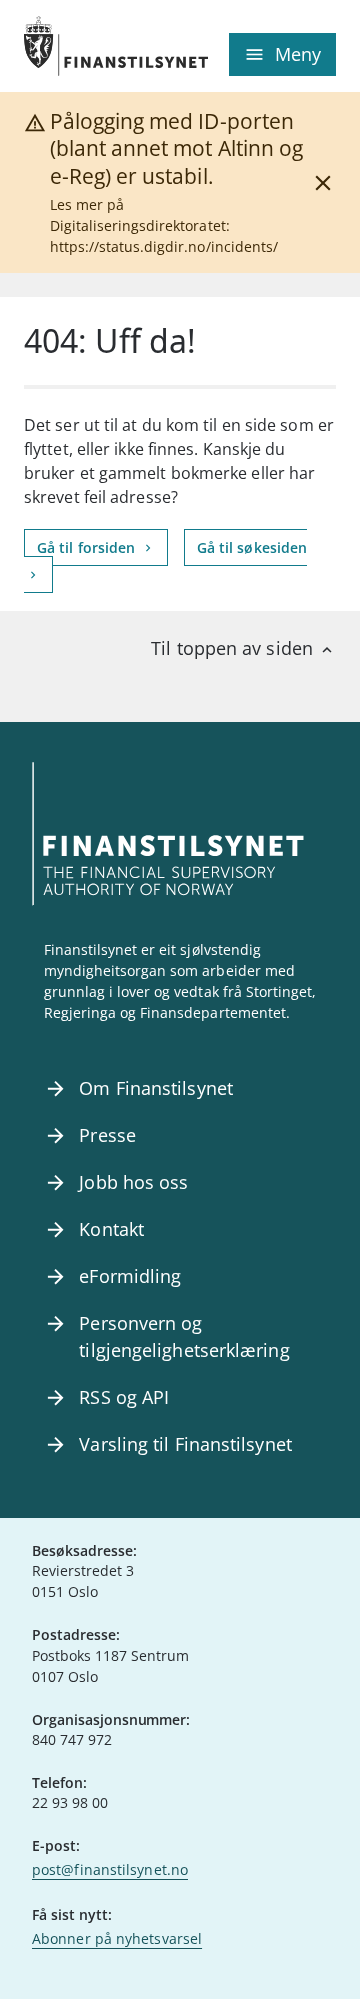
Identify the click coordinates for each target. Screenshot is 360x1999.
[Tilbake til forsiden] (102, 46)
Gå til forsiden (88, 547)
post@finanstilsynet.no (110, 1869)
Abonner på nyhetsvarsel (117, 1938)
